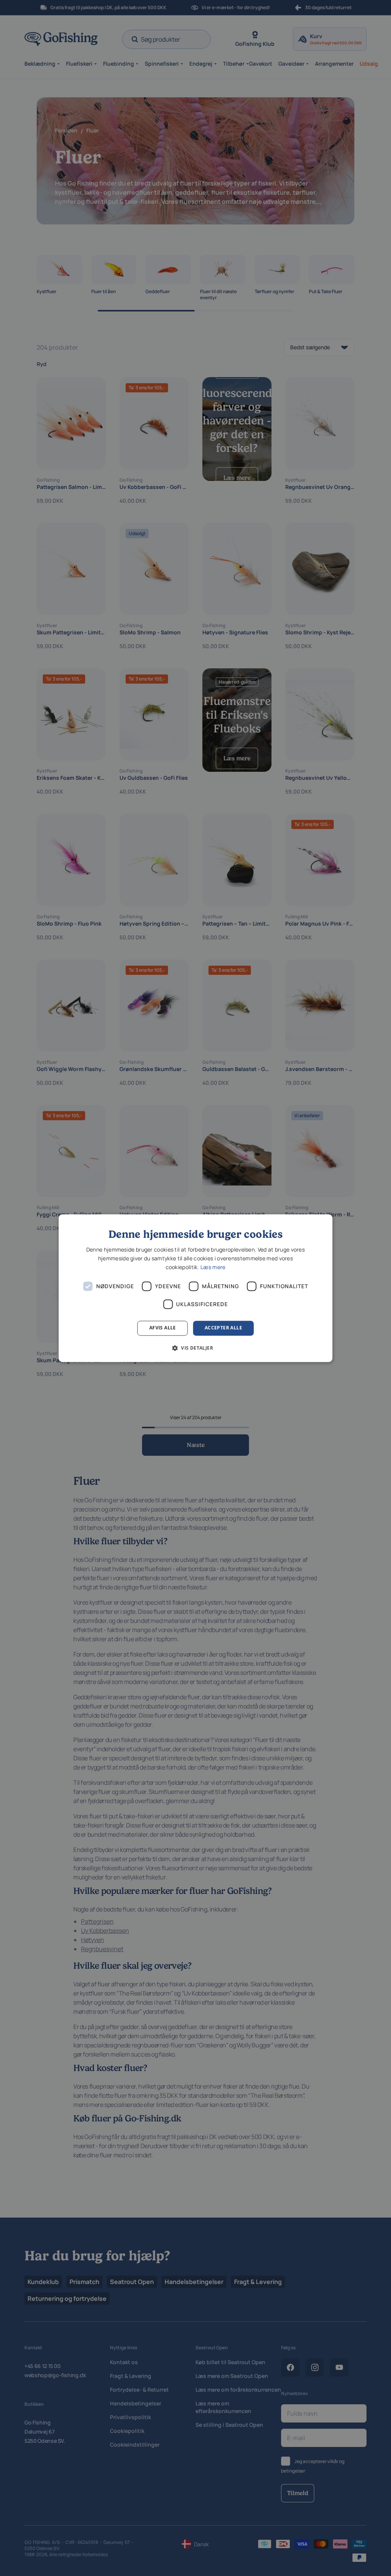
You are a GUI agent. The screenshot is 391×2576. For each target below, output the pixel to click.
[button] (195, 1348)
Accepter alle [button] (223, 1328)
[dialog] (196, 1288)
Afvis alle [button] (163, 1328)
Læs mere (213, 1267)
